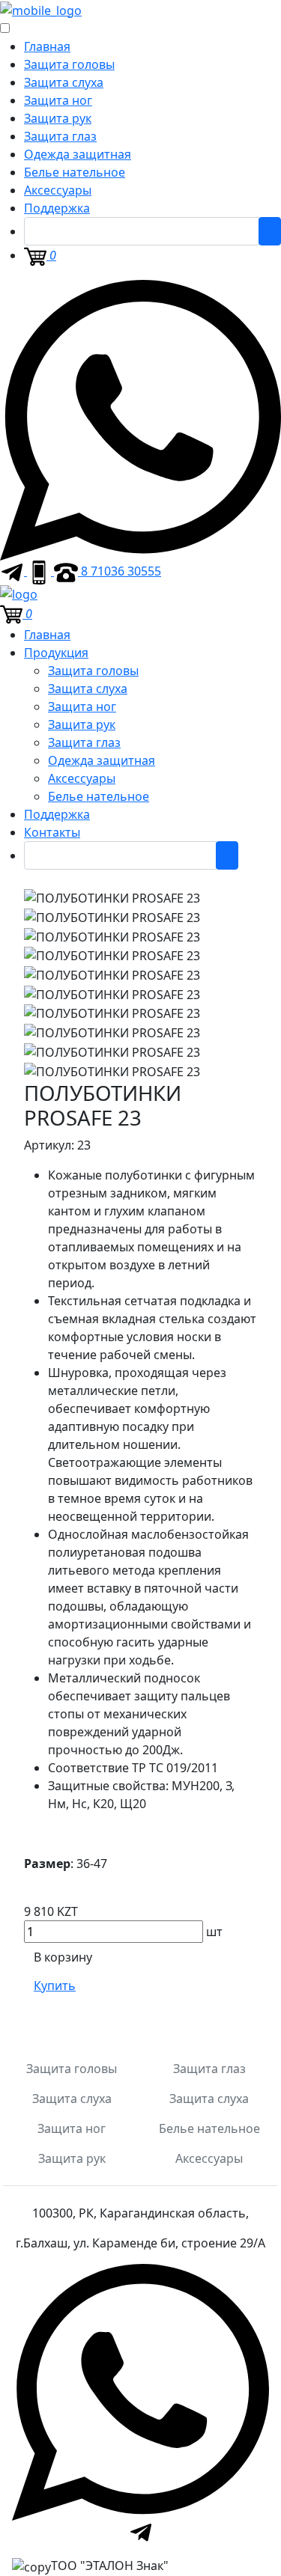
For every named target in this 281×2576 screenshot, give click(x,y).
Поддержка (57, 208)
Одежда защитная (78, 154)
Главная (47, 46)
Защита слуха (64, 82)
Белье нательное (75, 172)
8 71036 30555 (120, 571)
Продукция (56, 653)
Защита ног (58, 100)
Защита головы (69, 64)
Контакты (52, 832)
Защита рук (58, 118)
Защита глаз (60, 136)
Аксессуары (58, 190)
